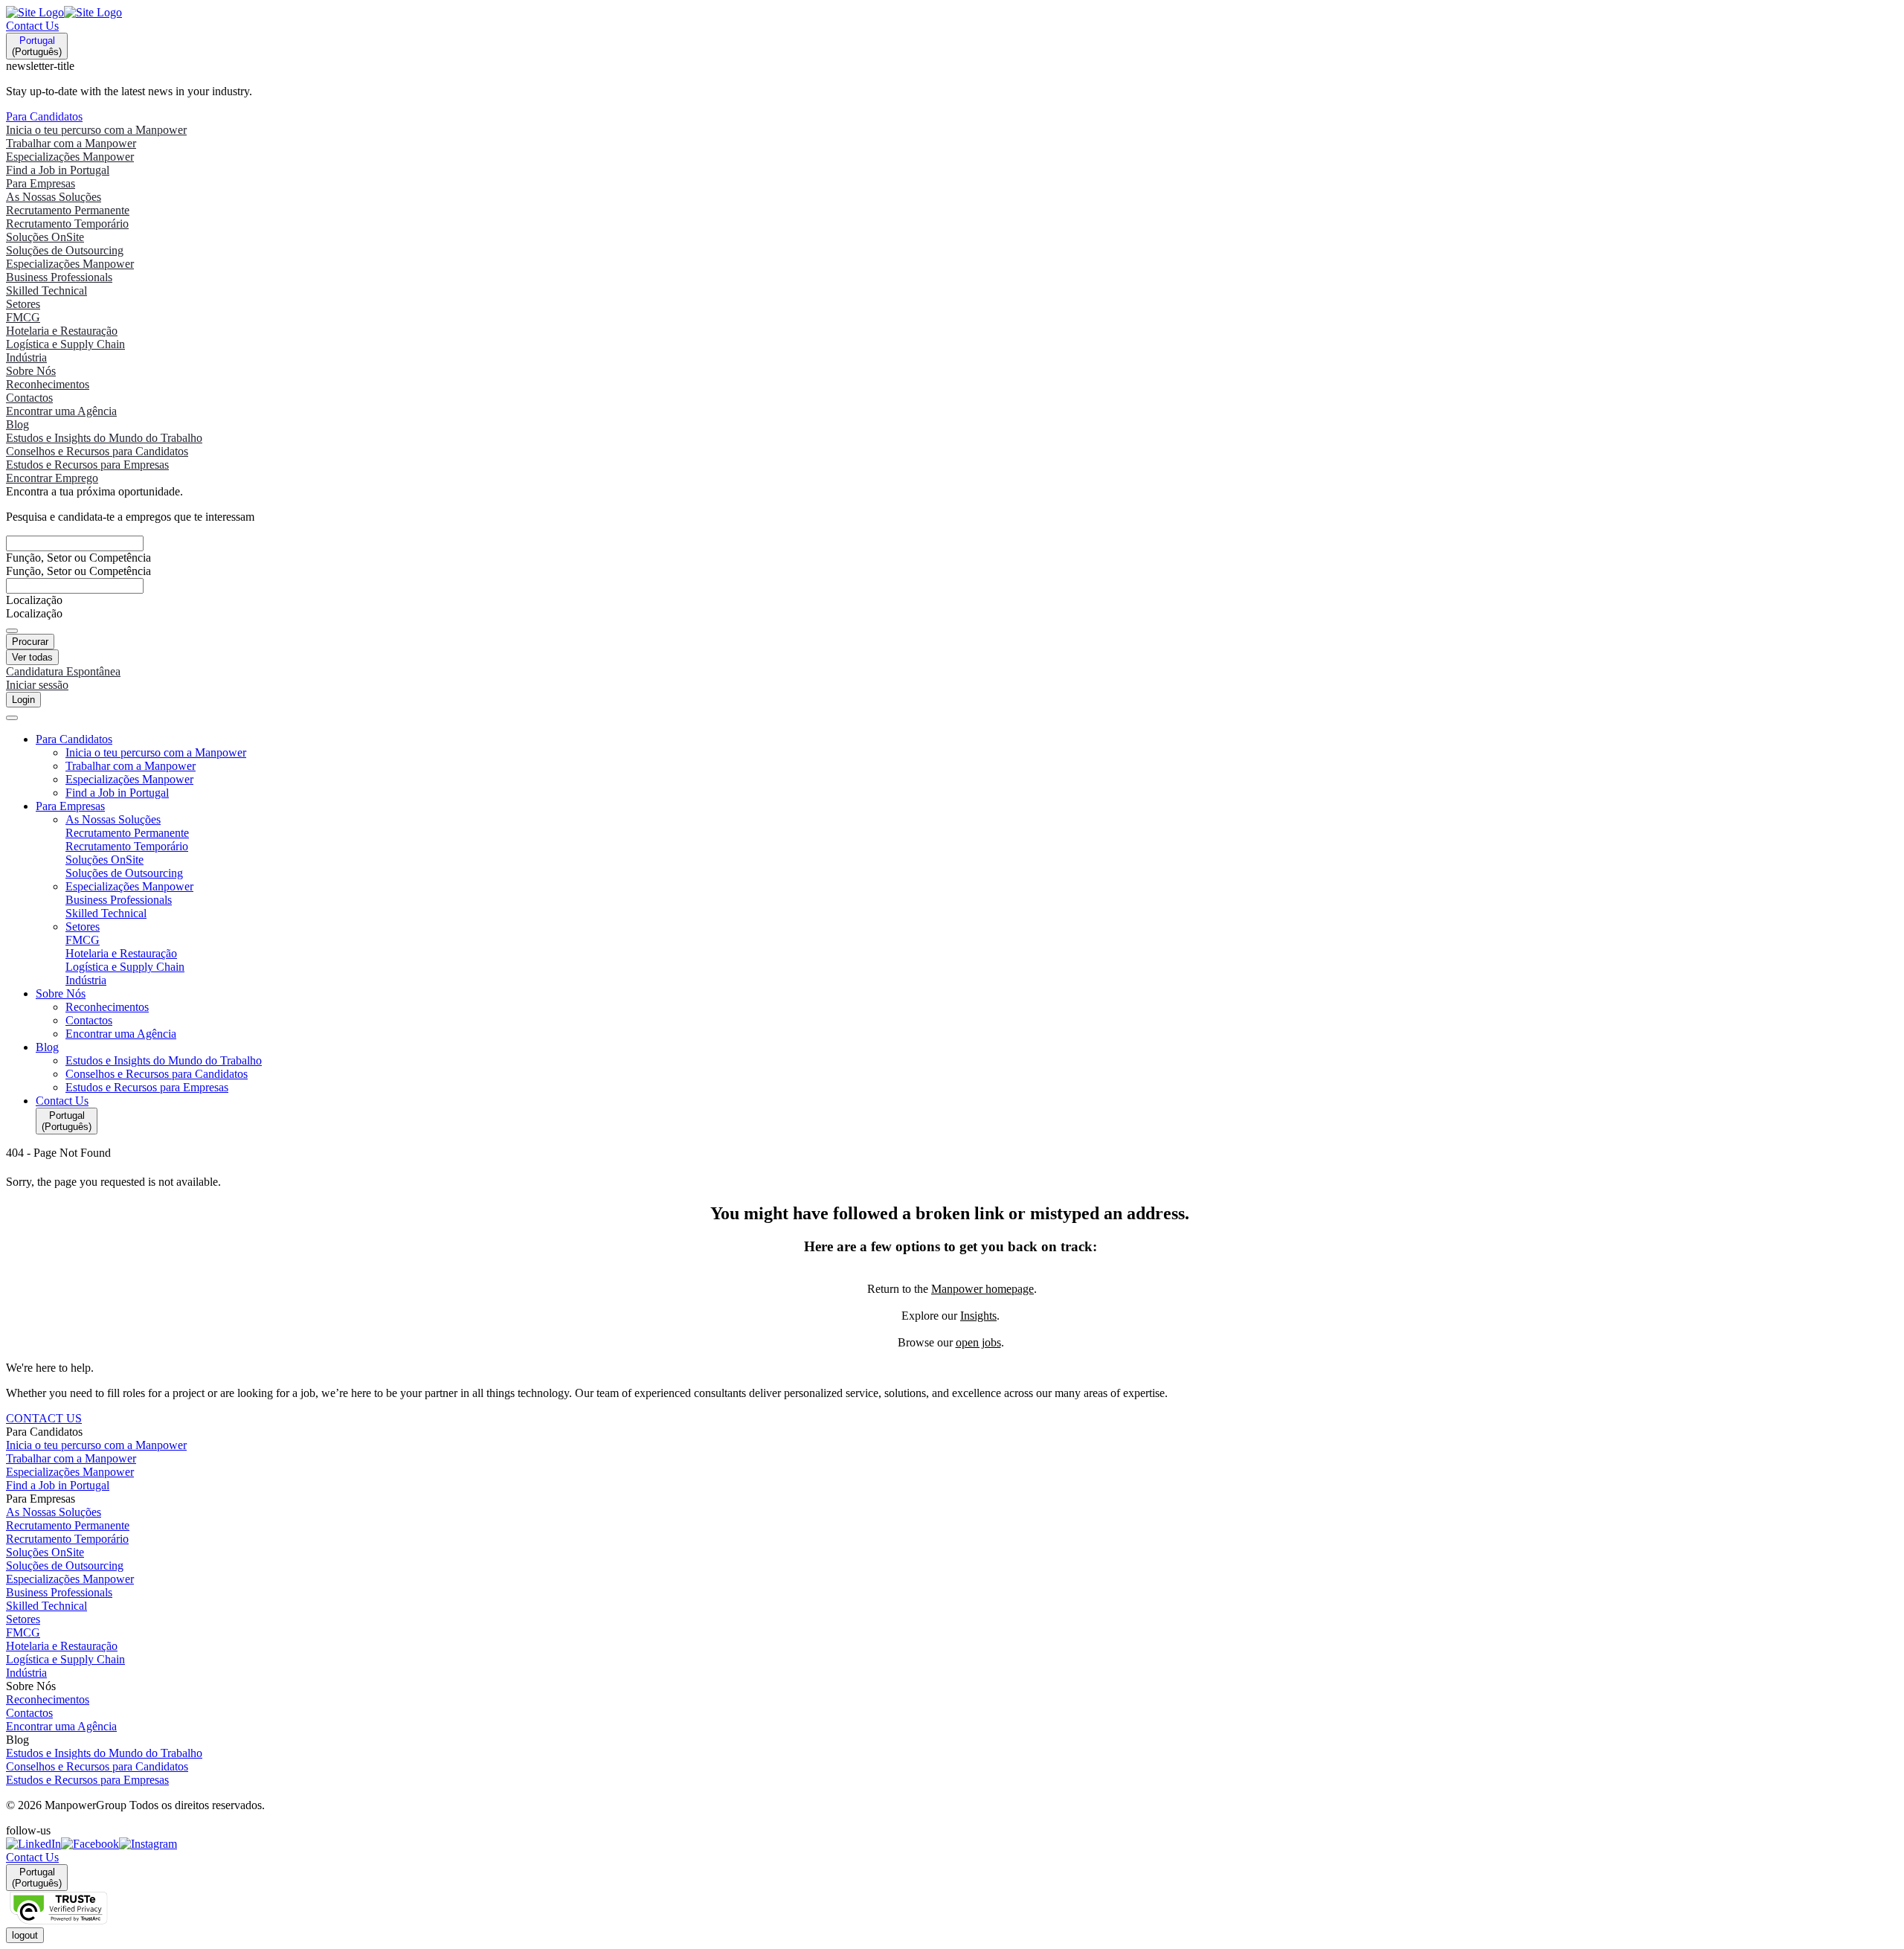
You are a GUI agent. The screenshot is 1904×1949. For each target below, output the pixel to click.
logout (25, 1935)
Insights (978, 1316)
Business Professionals (59, 1592)
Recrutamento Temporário (67, 1539)
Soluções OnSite (45, 1552)
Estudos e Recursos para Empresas (87, 1780)
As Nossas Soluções (54, 1512)
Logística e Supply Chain (65, 1659)
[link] (952, 1844)
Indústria (26, 1673)
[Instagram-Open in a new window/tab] (148, 1844)
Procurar (30, 642)
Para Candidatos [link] (44, 1432)
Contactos (29, 1713)
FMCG (23, 1632)
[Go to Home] (64, 12)
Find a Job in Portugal (58, 1485)
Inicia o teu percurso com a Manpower (96, 1445)
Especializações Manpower (70, 1472)
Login (23, 700)
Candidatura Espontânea (63, 671)
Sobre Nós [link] (31, 1686)
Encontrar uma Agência (61, 1726)
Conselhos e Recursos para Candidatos (97, 1766)
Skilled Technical (46, 1606)
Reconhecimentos (48, 1699)
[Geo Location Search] (12, 631)
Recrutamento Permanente (68, 1525)
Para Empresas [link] (41, 1499)
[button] (967, 739)
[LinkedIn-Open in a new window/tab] (33, 1844)
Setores (23, 1619)
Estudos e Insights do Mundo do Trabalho (104, 1753)
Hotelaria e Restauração (62, 1646)
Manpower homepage (982, 1289)
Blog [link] (17, 1740)
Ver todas (32, 657)
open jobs (978, 1342)
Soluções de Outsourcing (65, 1566)
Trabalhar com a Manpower (71, 1458)
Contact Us (32, 26)
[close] (12, 718)
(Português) (37, 46)
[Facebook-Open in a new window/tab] (90, 1844)
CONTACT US (44, 1418)
